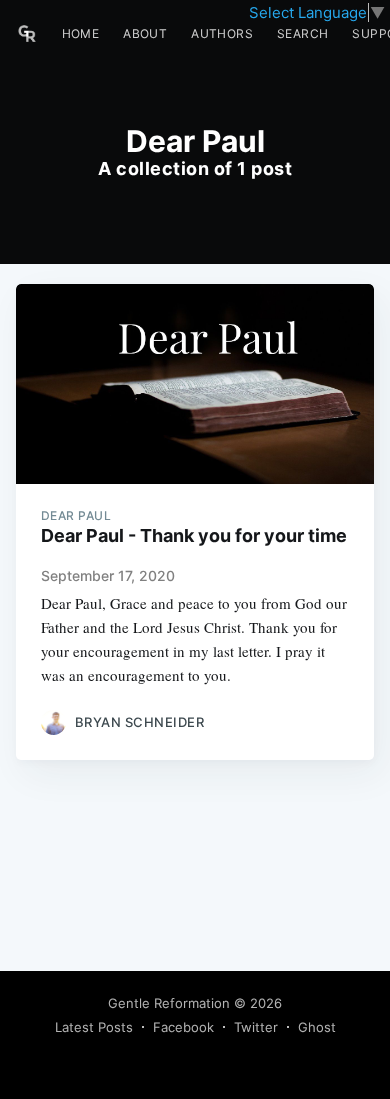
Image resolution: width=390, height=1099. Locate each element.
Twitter (256, 1027)
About (145, 33)
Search (302, 33)
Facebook (183, 1027)
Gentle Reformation (169, 1003)
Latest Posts (94, 1027)
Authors (222, 33)
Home (81, 33)
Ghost (317, 1027)
